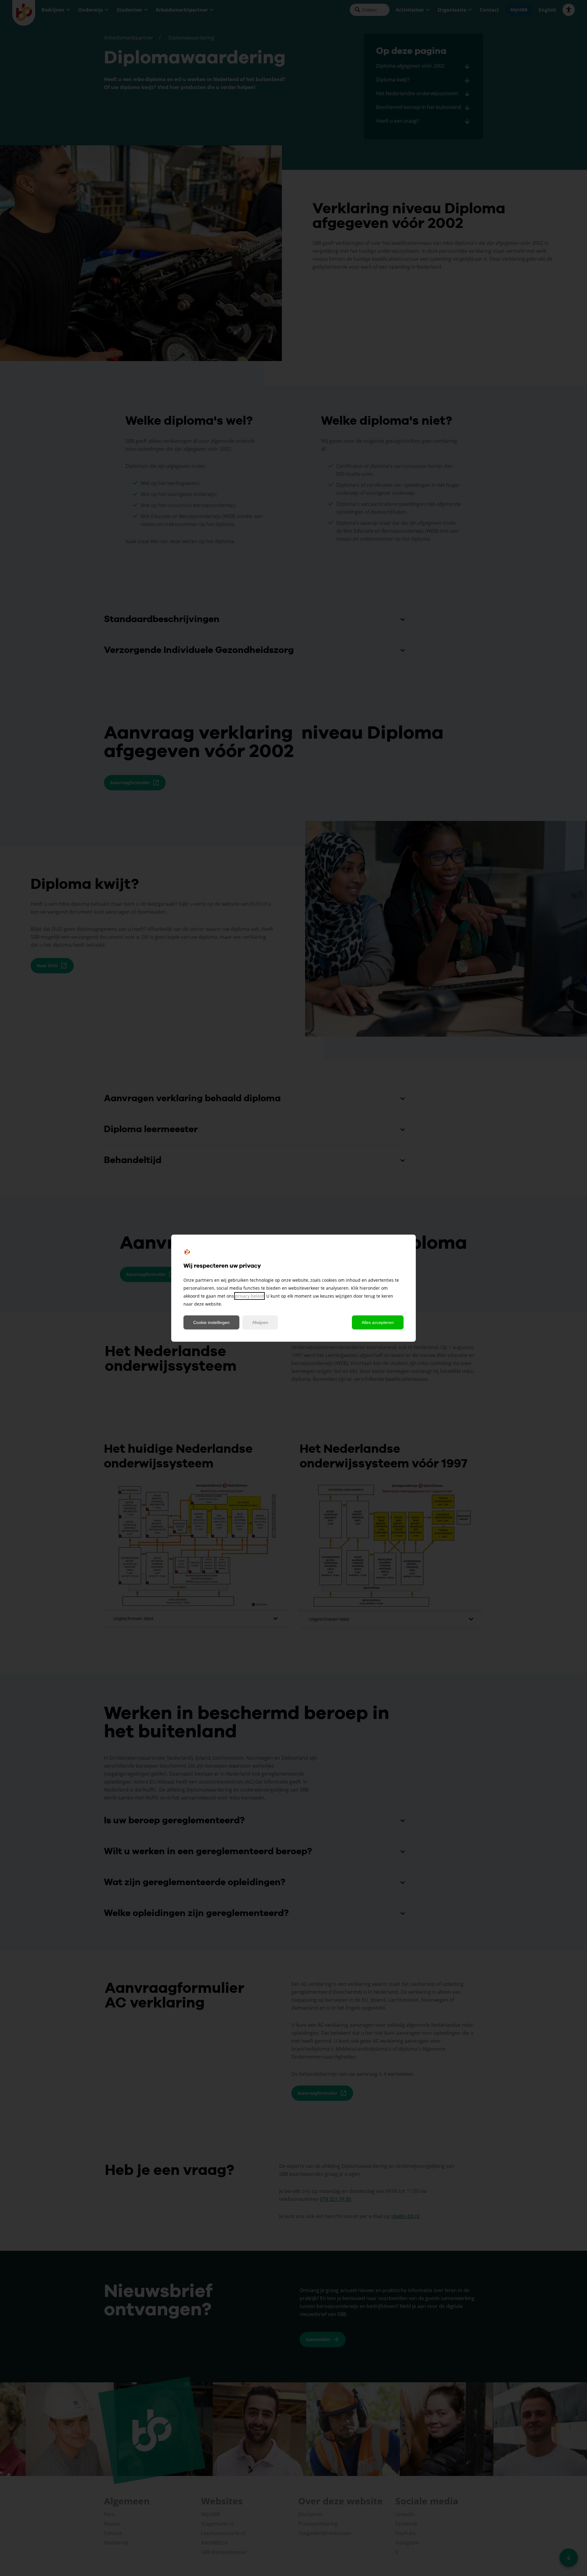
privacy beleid (249, 1296)
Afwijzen (260, 1322)
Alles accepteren (378, 1322)
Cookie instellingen (211, 1322)
